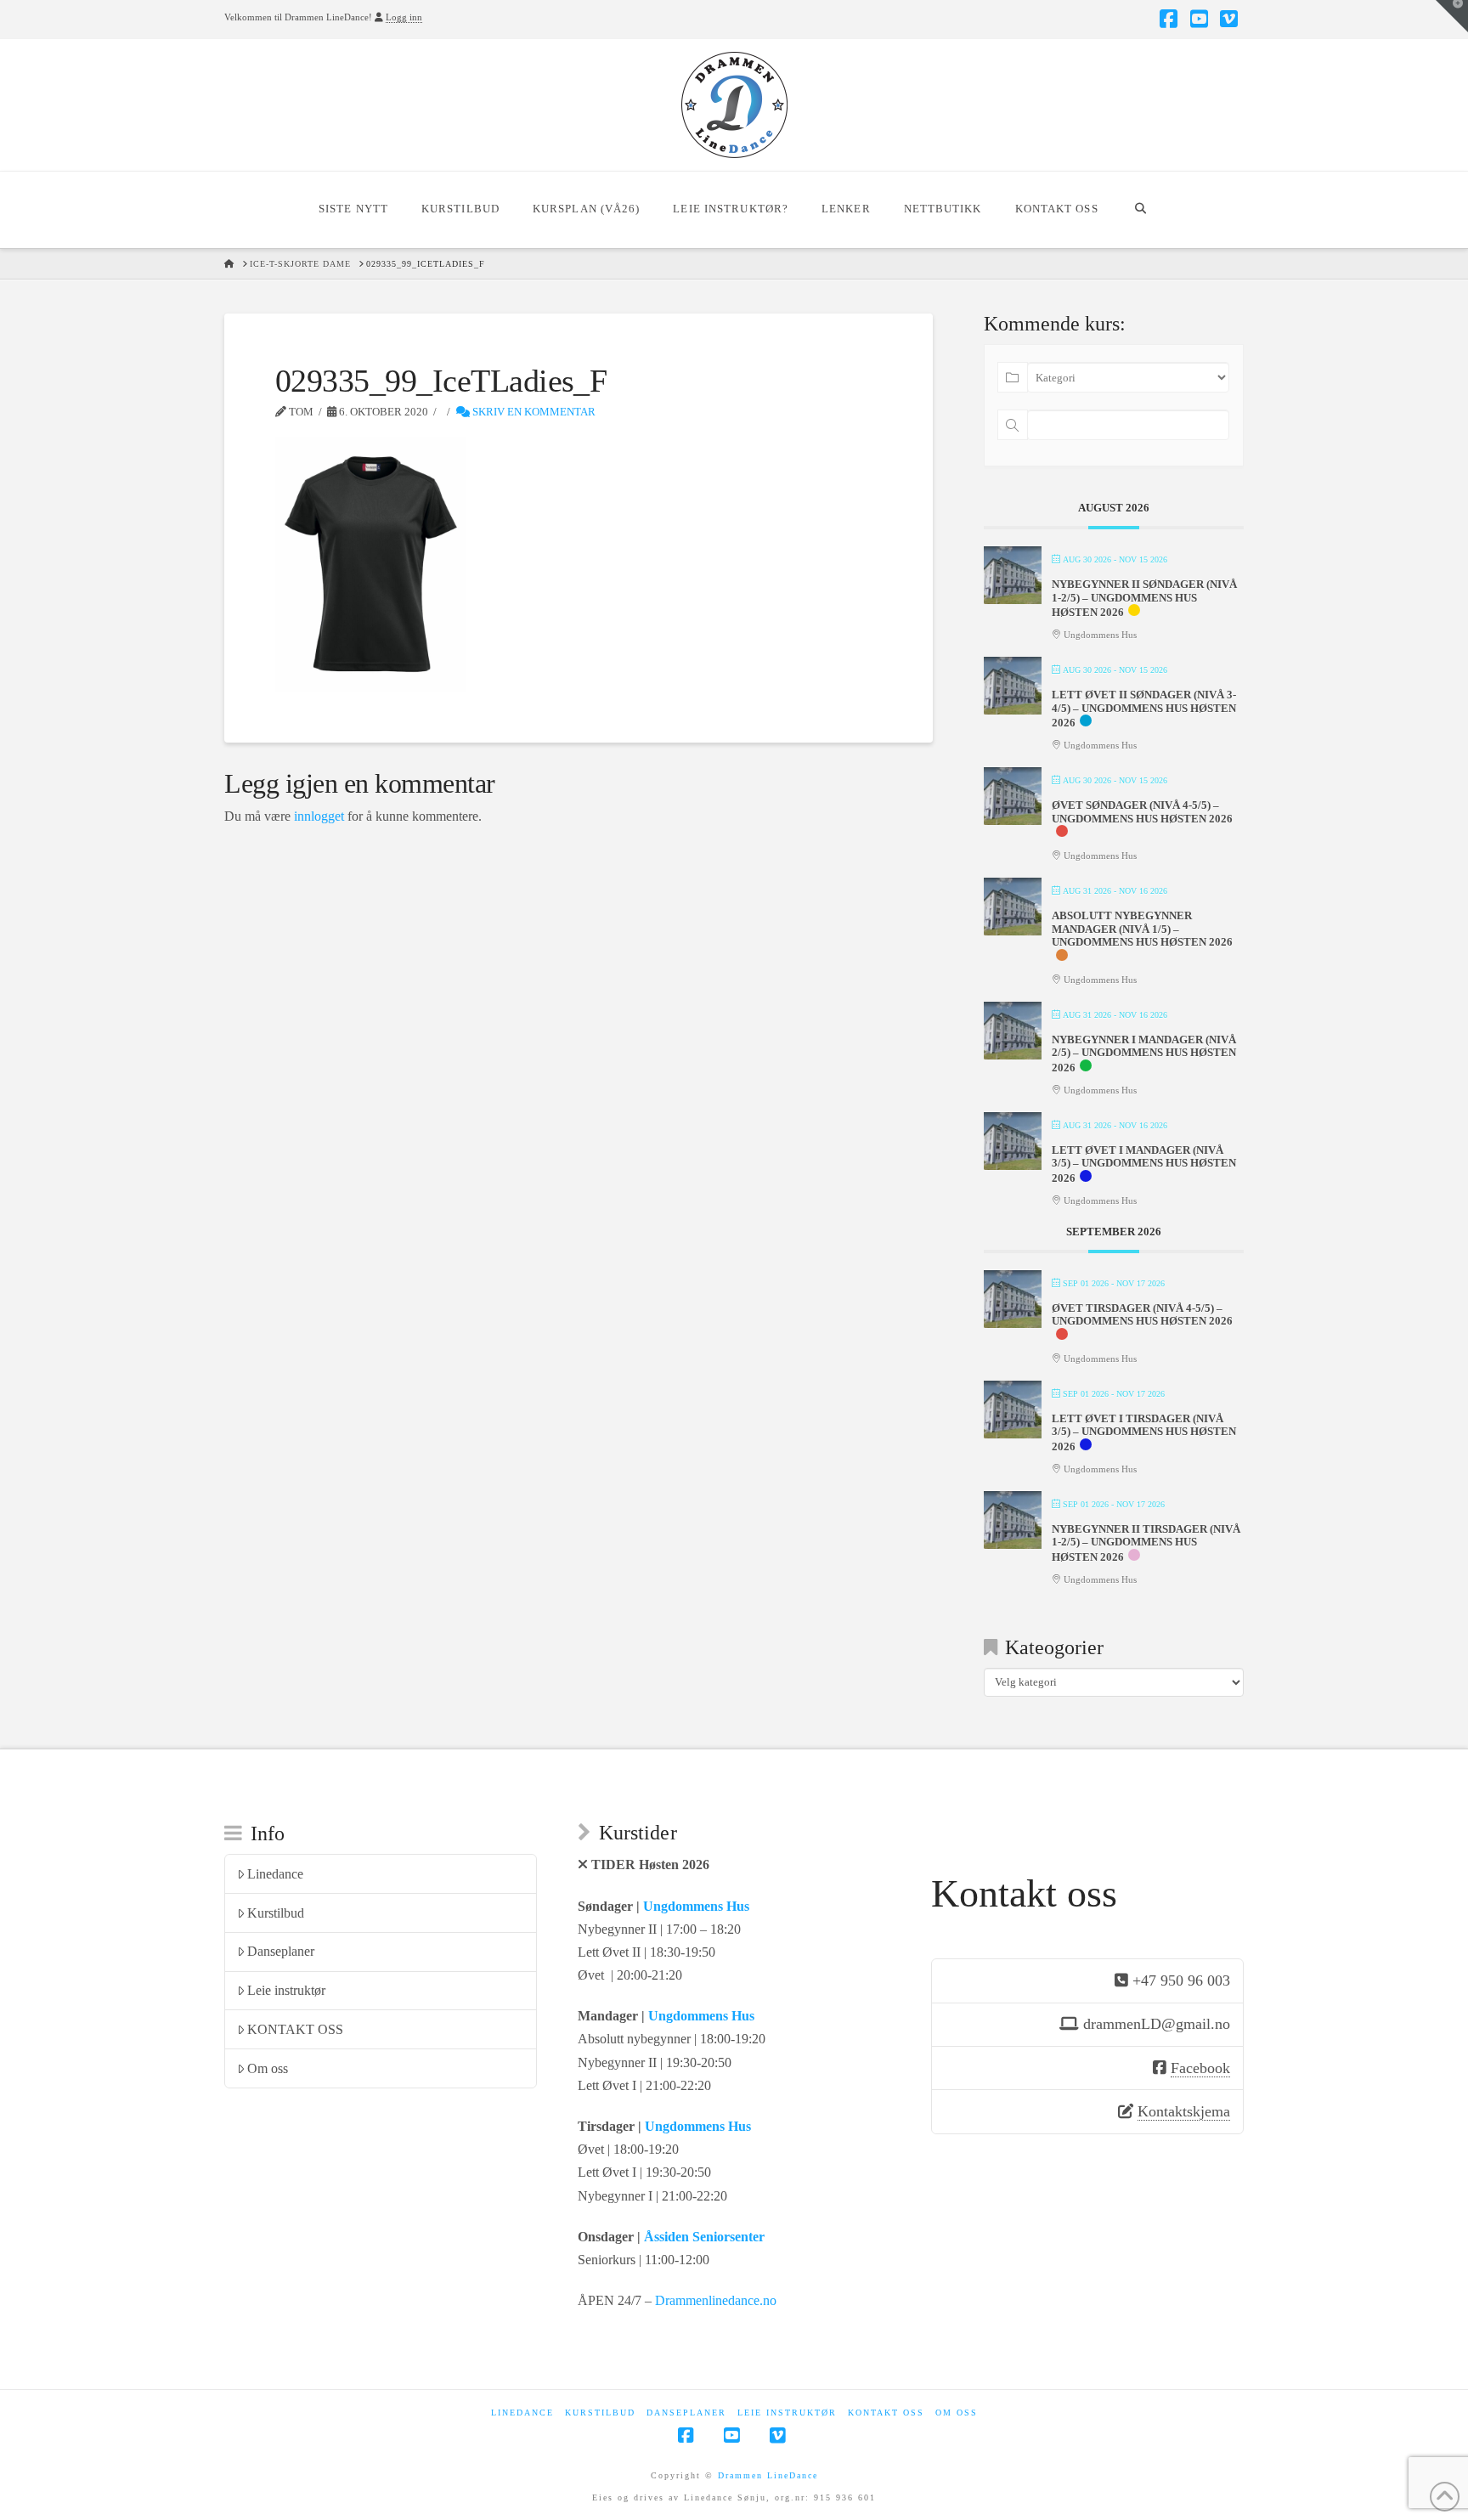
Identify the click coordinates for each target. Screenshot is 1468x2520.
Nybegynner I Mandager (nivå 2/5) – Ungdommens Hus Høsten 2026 (1144, 1054)
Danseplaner (281, 1951)
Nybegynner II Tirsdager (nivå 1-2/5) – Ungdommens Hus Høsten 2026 (1146, 1543)
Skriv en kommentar (533, 412)
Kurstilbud (276, 1913)
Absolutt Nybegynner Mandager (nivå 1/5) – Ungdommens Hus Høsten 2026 (1142, 929)
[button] (1452, 16)
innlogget (319, 816)
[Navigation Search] (1141, 210)
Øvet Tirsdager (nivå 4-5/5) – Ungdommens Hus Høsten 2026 (1142, 1315)
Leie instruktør (286, 1990)
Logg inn (404, 17)
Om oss (268, 2068)
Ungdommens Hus (696, 1906)
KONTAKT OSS (295, 2029)
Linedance (275, 1874)
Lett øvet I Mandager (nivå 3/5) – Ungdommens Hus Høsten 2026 (1144, 1164)
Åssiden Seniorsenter (704, 2237)
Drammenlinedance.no (716, 2300)
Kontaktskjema (1184, 2111)
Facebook (1200, 2068)
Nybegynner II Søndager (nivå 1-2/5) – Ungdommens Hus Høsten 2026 (1144, 598)
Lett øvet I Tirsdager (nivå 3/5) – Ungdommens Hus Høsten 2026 (1144, 1432)
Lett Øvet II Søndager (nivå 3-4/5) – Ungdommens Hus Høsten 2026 (1144, 709)
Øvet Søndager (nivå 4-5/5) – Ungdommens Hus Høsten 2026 (1142, 812)
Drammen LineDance (768, 2475)
